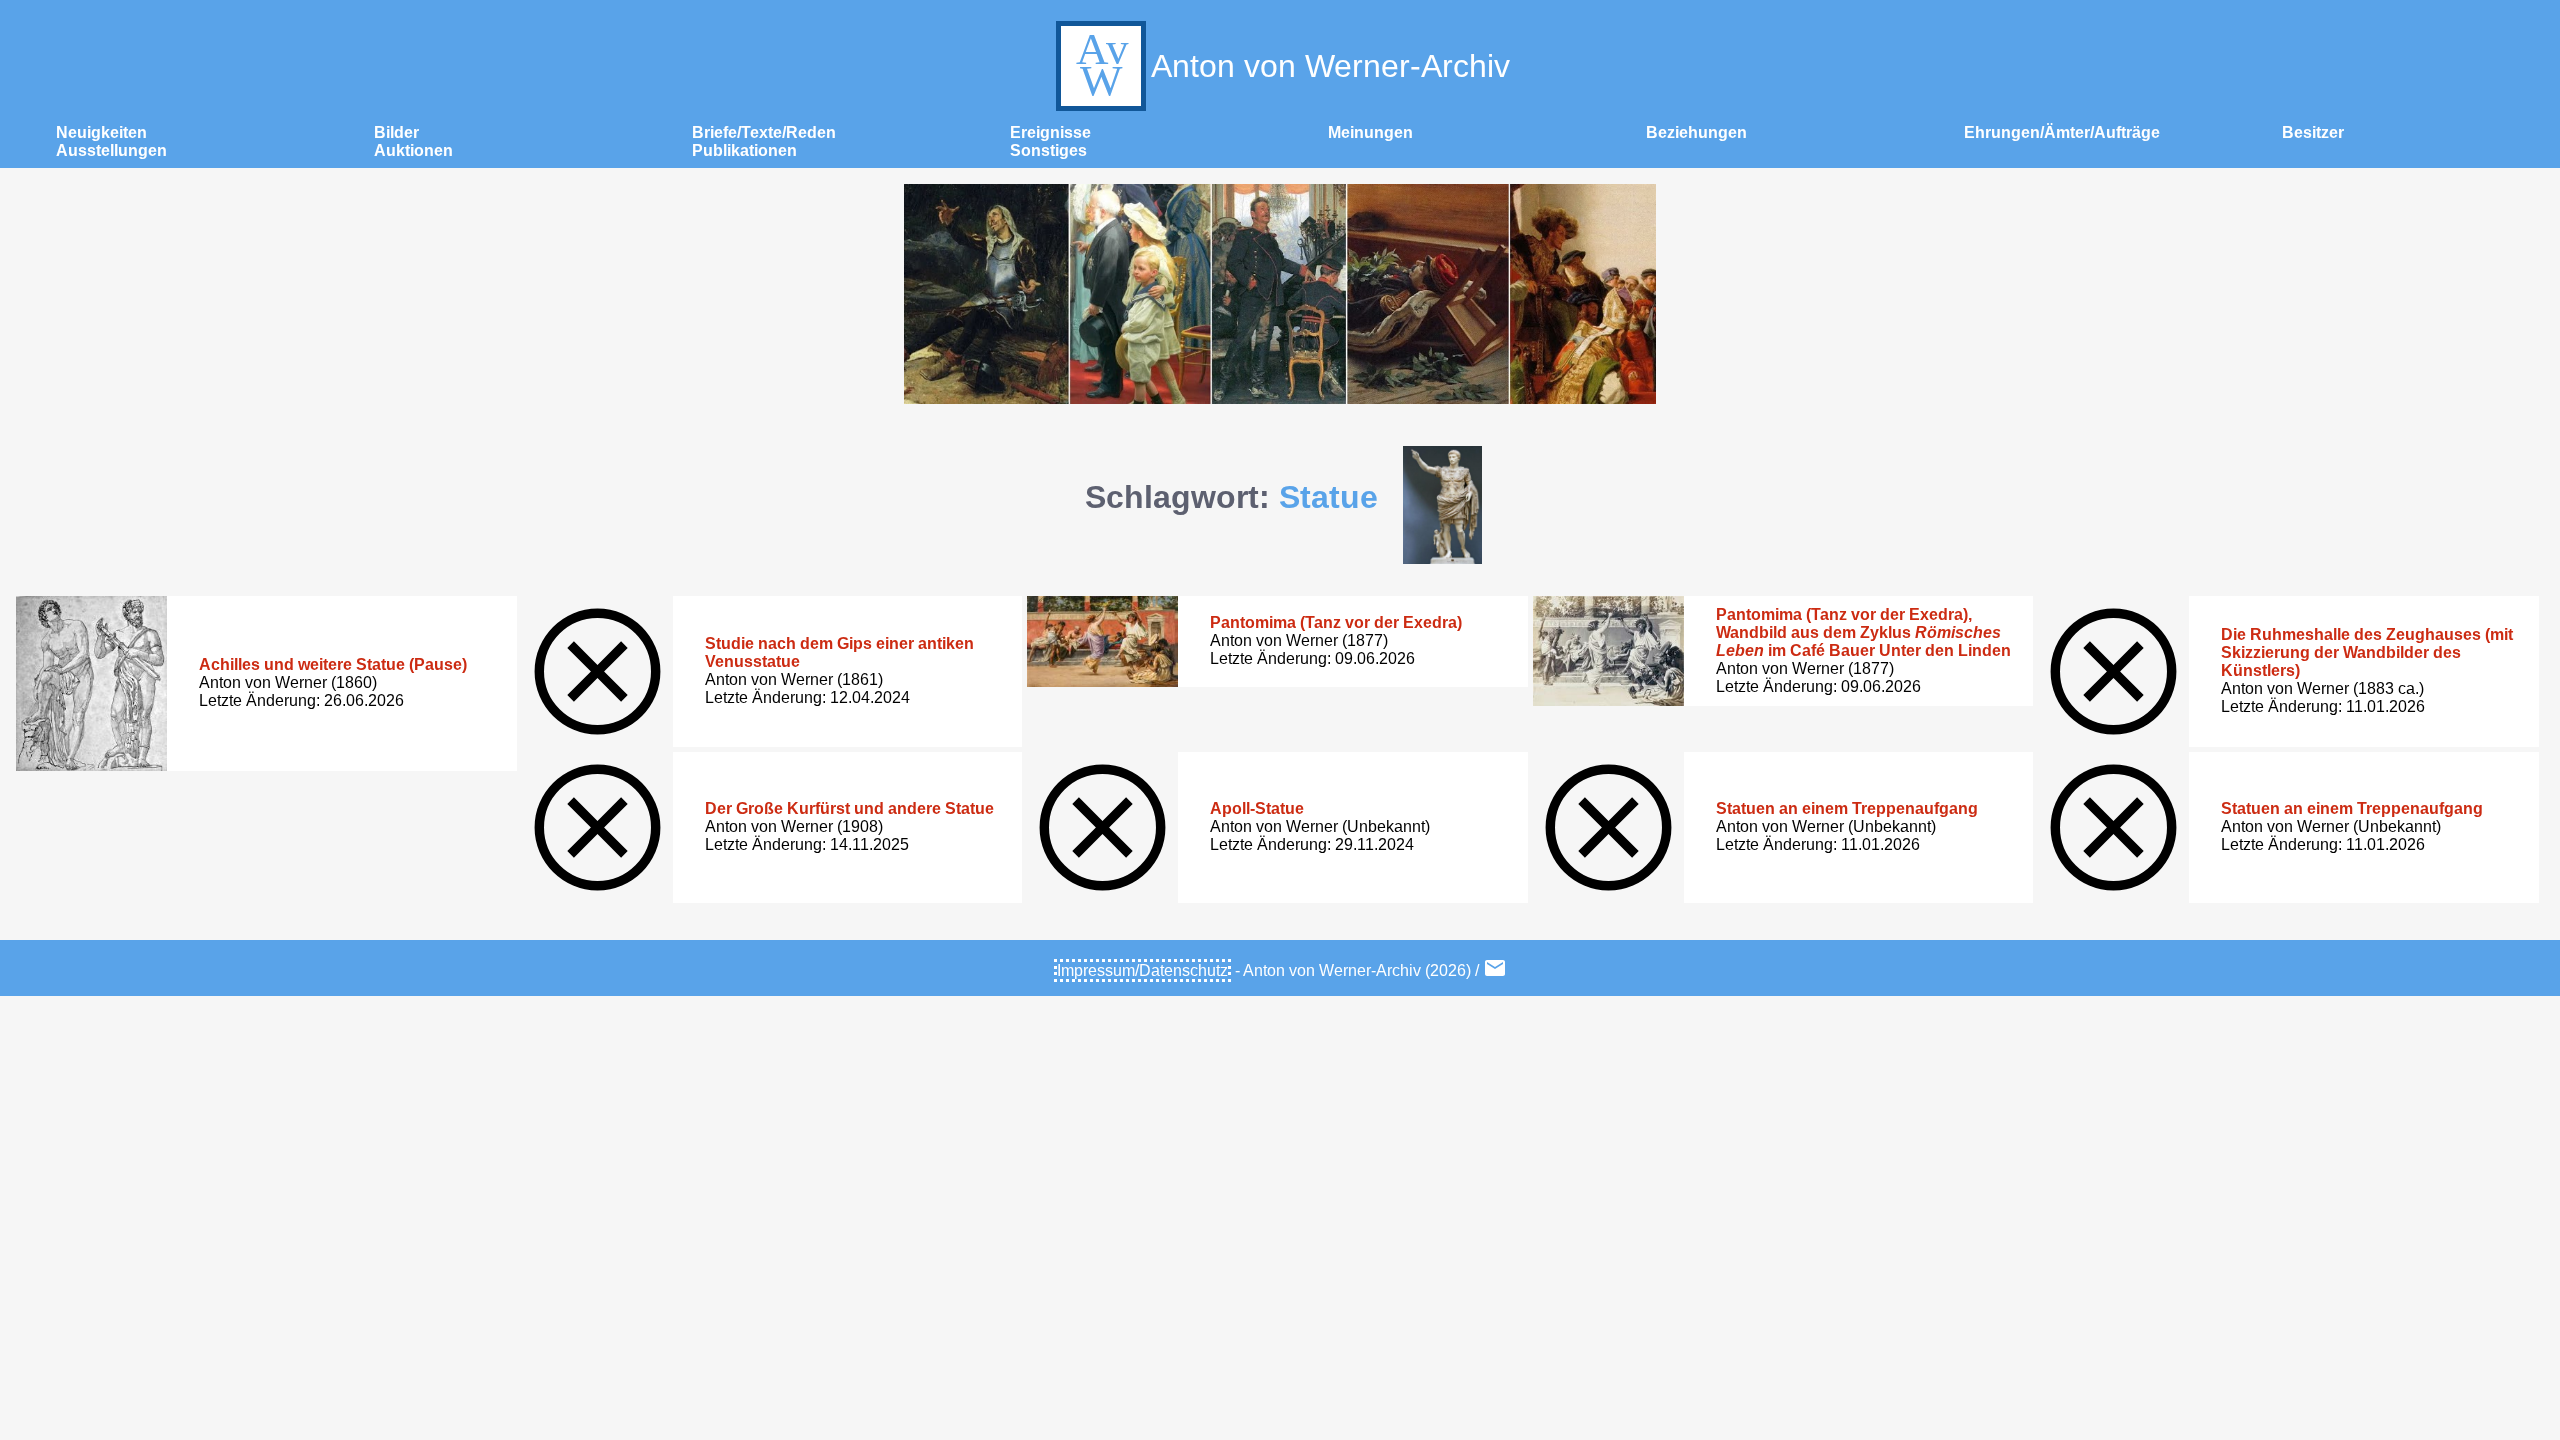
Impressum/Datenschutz (1142, 970)
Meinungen (1370, 132)
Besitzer (2313, 132)
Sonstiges (1048, 150)
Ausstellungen (111, 150)
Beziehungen (1696, 132)
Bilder (396, 132)
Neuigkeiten (101, 132)
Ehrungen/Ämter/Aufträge (2062, 132)
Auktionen (413, 150)
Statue (1328, 497)
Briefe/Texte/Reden (764, 132)
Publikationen (744, 150)
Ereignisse (1050, 132)
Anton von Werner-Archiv (1330, 66)
